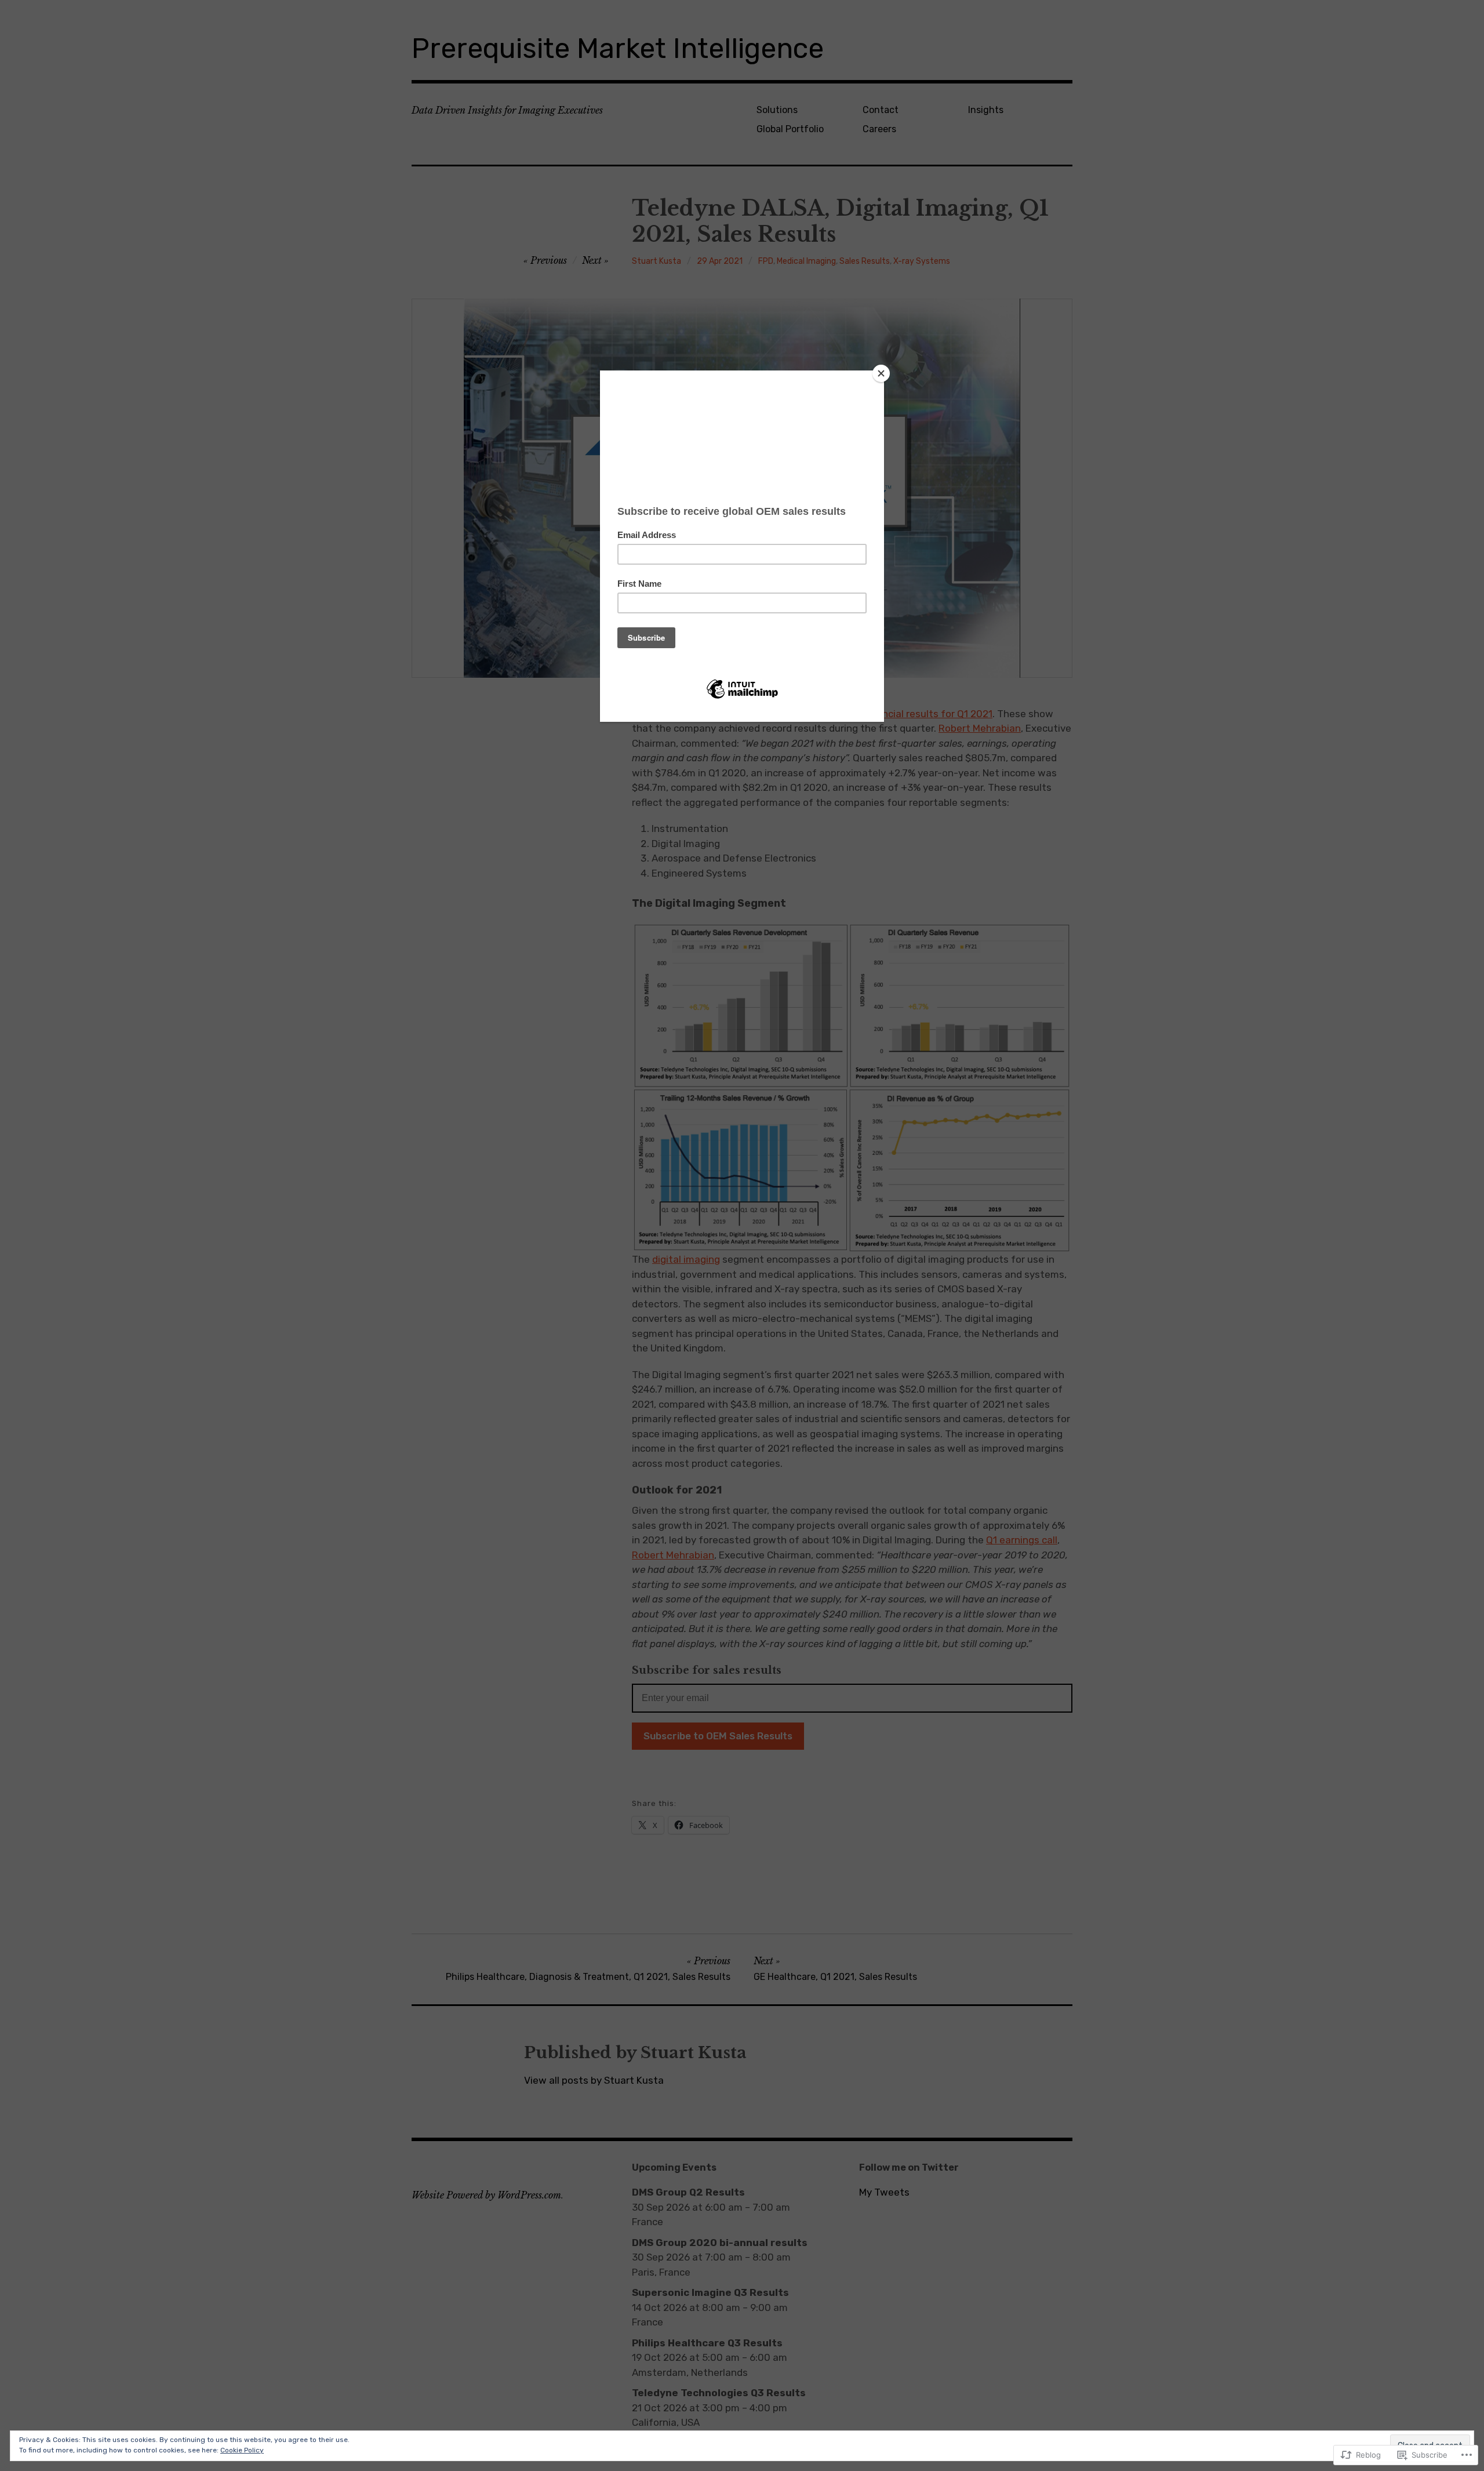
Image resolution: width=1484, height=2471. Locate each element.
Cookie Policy (242, 2450)
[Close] (881, 373)
